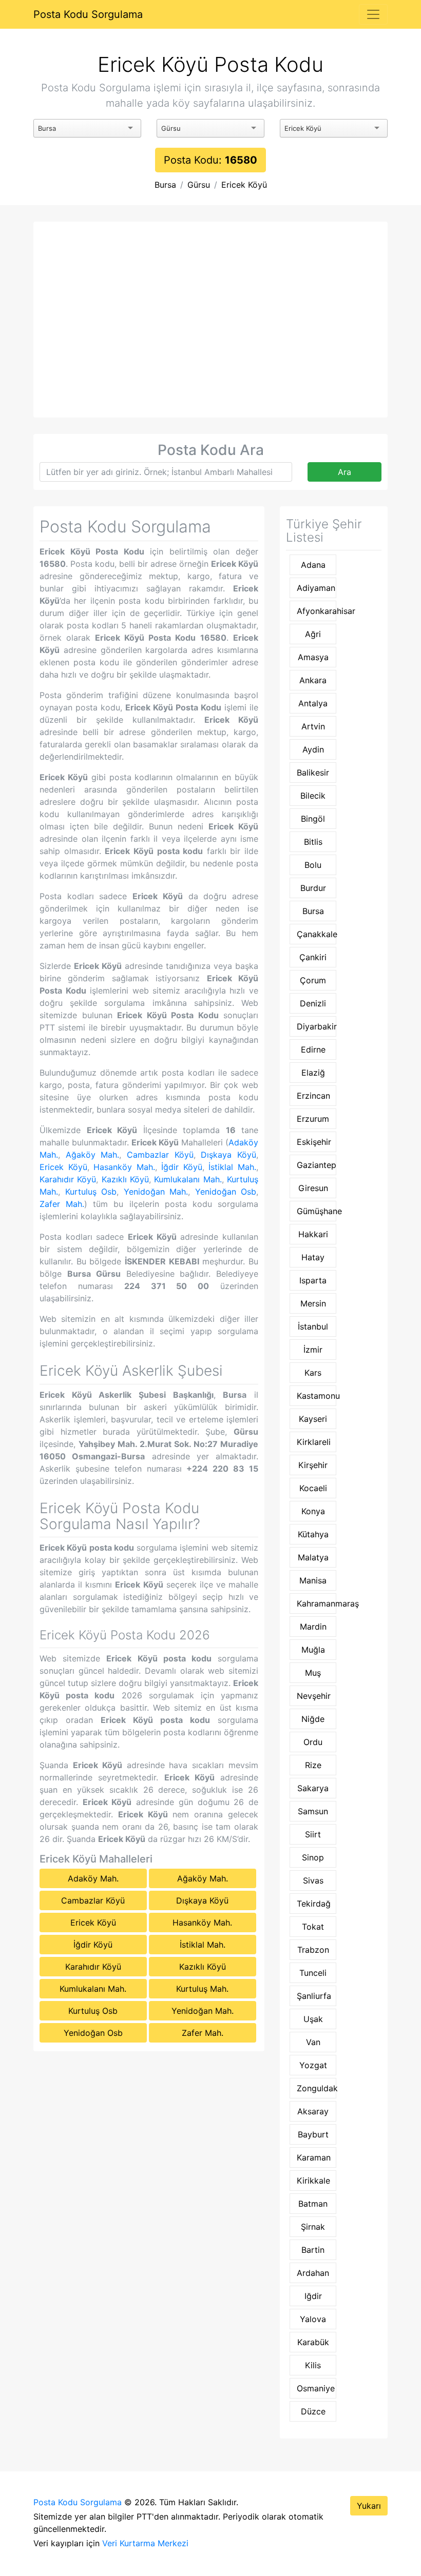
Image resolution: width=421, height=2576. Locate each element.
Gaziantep (316, 1165)
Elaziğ (313, 1073)
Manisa (313, 1580)
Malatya (313, 1557)
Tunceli (313, 1973)
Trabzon (313, 1950)
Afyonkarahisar (316, 611)
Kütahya (313, 1534)
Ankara (313, 680)
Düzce (313, 2411)
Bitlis (313, 842)
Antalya (313, 703)
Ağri (313, 634)
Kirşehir (313, 1465)
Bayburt (313, 2134)
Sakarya (313, 1788)
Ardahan (313, 2273)
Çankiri (313, 957)
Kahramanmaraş (316, 1603)
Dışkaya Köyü (228, 1155)
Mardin (313, 1627)
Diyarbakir (316, 1026)
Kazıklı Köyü (125, 1179)
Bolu (313, 865)
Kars (313, 1373)
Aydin (313, 749)
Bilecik (313, 796)
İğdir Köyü (182, 1167)
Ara (345, 472)
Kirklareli (314, 1442)
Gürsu (199, 185)
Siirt (313, 1834)
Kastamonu (316, 1396)
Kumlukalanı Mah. (188, 1179)
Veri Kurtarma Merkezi (145, 2543)
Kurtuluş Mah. (202, 1989)
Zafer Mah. (62, 1204)
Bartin (313, 2250)
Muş (313, 1673)
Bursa (165, 185)
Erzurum (313, 1119)
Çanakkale (316, 934)
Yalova (313, 2319)
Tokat (313, 1927)
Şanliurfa (314, 1996)
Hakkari (313, 1234)
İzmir (313, 1350)
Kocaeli (313, 1488)
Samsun (313, 1811)
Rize (313, 1765)
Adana (313, 565)
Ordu (313, 1742)
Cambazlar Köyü (160, 1155)
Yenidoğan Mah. (156, 1192)
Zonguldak (316, 2088)
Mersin (313, 1303)
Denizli (313, 1003)
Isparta (313, 1280)
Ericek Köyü (244, 185)
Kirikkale (313, 2181)
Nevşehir (314, 1696)
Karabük (313, 2342)
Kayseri (313, 1419)
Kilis (313, 2365)
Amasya (313, 657)
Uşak (313, 2019)
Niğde (313, 1719)
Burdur (313, 888)
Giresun (313, 1188)
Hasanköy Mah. (124, 1167)
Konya (313, 1511)
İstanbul (313, 1326)
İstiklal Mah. (232, 1167)
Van (313, 2042)
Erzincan (313, 1096)
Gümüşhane (316, 1211)
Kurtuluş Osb (91, 1192)
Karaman (314, 2157)
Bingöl (313, 819)
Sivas (313, 1880)
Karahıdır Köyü (68, 1179)
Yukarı (369, 2506)
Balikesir (313, 772)
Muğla (313, 1650)
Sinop (313, 1857)
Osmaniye (316, 2388)
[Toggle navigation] (373, 14)
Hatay (313, 1257)
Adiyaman (316, 588)
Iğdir (313, 2296)
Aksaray (313, 2111)
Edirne (313, 1049)
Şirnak (313, 2227)
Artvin (313, 726)
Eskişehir (314, 1142)
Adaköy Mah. (93, 1878)
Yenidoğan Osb (226, 1192)
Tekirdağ (314, 1904)
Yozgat (313, 2065)
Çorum (313, 980)
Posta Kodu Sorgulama (88, 14)
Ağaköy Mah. (93, 1155)
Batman (313, 2204)
